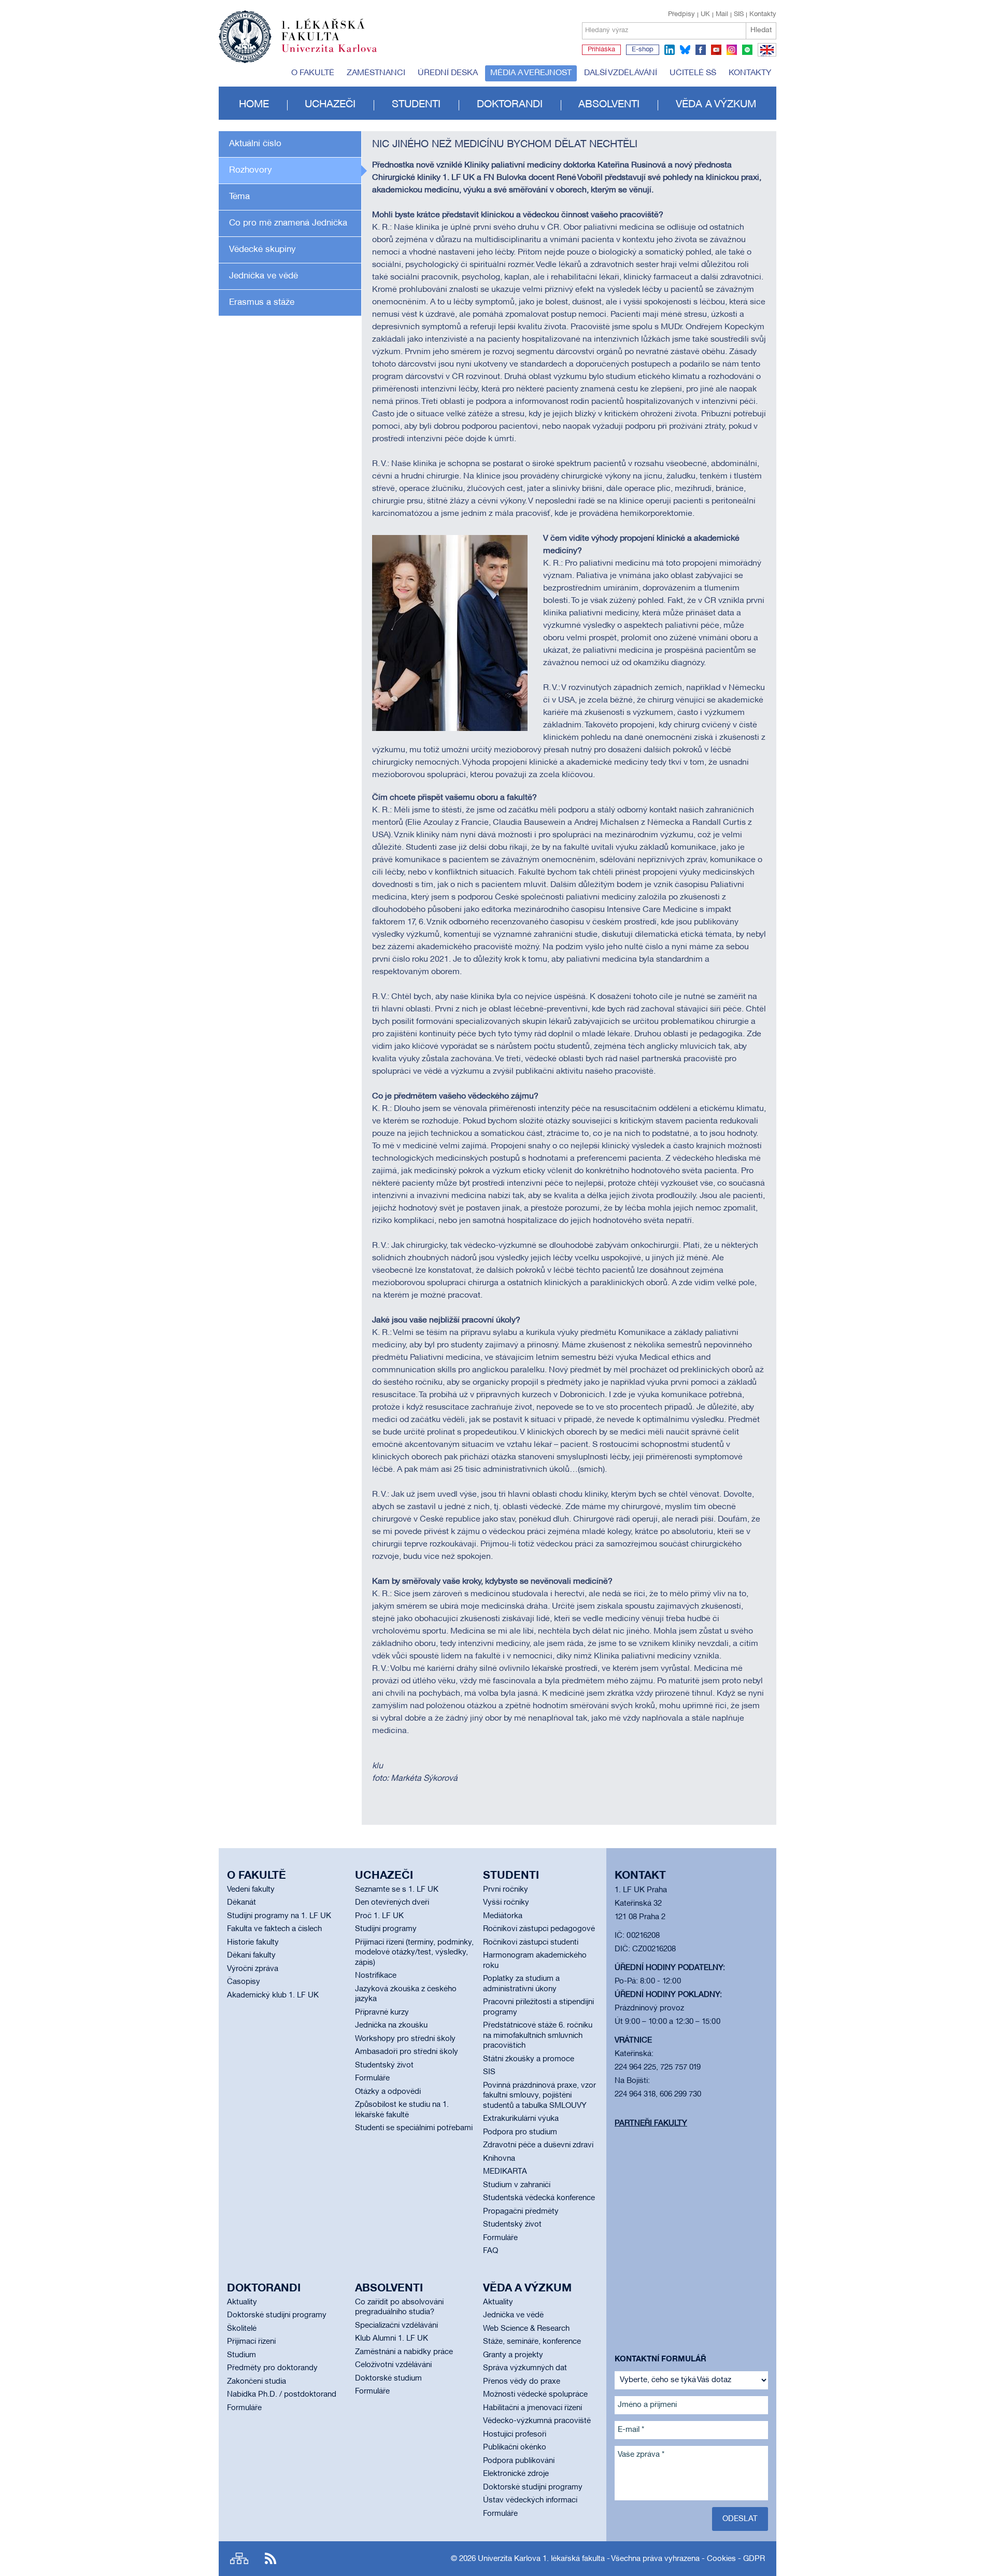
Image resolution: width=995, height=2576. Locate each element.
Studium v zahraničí (517, 2185)
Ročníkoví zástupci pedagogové (539, 1929)
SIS (739, 15)
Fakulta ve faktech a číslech (274, 1929)
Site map (239, 2559)
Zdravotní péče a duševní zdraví (538, 2145)
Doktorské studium (388, 2378)
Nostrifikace (376, 1976)
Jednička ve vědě (264, 276)
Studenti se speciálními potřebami (414, 2128)
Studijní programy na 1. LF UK (279, 1916)
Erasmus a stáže (262, 302)
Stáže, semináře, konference (532, 2342)
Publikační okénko (515, 2447)
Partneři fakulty (651, 2123)
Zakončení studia (257, 2382)
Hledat (761, 30)
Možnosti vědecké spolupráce (535, 2395)
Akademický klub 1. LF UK (273, 1995)
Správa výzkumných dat (525, 2368)
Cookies (721, 2559)
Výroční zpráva (253, 1969)
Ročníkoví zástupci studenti (531, 1942)
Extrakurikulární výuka (521, 2119)
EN (765, 56)
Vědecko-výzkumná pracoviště (537, 2421)
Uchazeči (330, 105)
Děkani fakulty (251, 1955)
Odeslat (740, 2519)
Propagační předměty (521, 2212)
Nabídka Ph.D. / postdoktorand (282, 2395)
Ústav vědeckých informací (530, 2500)
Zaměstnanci (376, 73)
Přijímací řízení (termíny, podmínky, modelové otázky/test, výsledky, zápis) (414, 1953)
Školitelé (242, 2329)
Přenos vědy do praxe (522, 2382)
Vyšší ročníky (506, 1903)
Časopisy (244, 1982)
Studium (241, 2355)
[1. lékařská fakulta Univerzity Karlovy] (298, 32)
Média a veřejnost (531, 73)
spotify (747, 50)
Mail (722, 15)
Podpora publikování (519, 2461)
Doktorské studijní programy (277, 2315)
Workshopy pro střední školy (405, 2039)
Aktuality (242, 2302)
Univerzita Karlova (337, 54)
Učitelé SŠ (693, 73)
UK (705, 15)
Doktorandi (510, 105)
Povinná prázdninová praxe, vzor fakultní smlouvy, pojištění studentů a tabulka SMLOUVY (539, 2096)
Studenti (416, 105)
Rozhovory (251, 170)
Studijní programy (386, 1929)
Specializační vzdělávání (396, 2326)
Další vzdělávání (621, 73)
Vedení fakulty (251, 1890)
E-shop (643, 50)
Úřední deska (448, 73)
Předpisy (681, 15)
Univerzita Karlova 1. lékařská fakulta (541, 2559)
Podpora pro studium (520, 2132)
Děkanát (241, 1903)
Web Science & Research (526, 2329)
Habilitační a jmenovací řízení (532, 2408)
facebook (701, 50)
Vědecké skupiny (262, 250)
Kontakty (763, 15)
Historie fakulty (253, 1942)
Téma (239, 197)
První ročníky (506, 1890)
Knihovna (499, 2159)
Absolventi (609, 105)
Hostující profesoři (515, 2434)
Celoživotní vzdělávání (393, 2365)
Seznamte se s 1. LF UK (397, 1890)
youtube (716, 50)
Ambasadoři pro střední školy (407, 2052)
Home (254, 105)
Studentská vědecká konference (539, 2198)
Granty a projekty (513, 2355)
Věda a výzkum (716, 105)
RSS (271, 2559)
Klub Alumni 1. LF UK (392, 2339)
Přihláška (601, 50)
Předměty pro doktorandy (272, 2368)
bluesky (685, 50)
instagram (732, 50)
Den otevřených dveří (392, 1903)
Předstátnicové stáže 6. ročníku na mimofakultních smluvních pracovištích (538, 2036)
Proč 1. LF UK (379, 1916)
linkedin (670, 50)
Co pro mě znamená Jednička (288, 223)
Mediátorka (503, 1916)
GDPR (754, 2559)
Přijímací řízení (251, 2342)
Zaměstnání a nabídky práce (404, 2352)
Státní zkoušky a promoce (529, 2059)
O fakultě (313, 73)
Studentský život (384, 2065)
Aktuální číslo (255, 144)
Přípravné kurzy (382, 2012)
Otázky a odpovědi (388, 2092)
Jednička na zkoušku (391, 2025)
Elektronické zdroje (516, 2474)
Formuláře (372, 2078)
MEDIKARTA (505, 2172)
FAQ (491, 2251)
